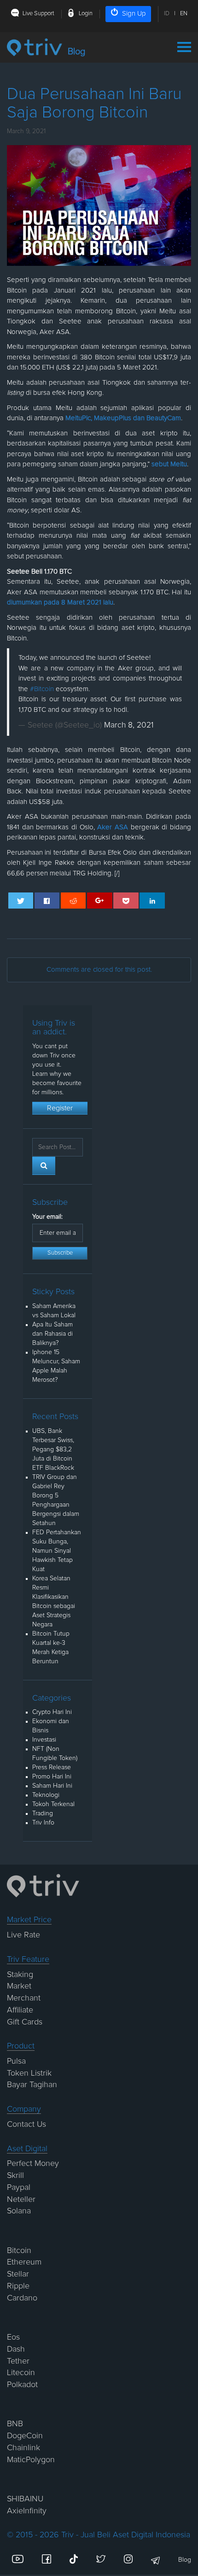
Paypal (19, 2188)
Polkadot (22, 2385)
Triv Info (43, 1823)
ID (167, 14)
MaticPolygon (31, 2460)
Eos (13, 2337)
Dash (16, 2349)
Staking (20, 1975)
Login (86, 14)
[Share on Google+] (100, 901)
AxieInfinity (27, 2511)
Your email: (47, 1217)
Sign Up (134, 14)
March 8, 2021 (129, 725)
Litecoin (21, 2373)
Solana (19, 2211)
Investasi (44, 1740)
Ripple (18, 2286)
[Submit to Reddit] (73, 901)
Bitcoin (19, 2251)
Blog (185, 2560)
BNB (15, 2424)
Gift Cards (25, 2022)
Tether (18, 2361)
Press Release (52, 1767)
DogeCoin (25, 2436)
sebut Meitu (169, 464)
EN (184, 14)
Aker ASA (114, 827)
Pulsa (16, 2061)
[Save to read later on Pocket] (126, 901)
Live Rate (23, 1935)
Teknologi (46, 1795)
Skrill (15, 2176)
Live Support (38, 14)
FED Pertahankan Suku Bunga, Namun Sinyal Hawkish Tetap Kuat (57, 1551)
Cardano (22, 2298)
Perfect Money (33, 2164)
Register (60, 1108)
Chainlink (23, 2448)
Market (19, 1986)
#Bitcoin (42, 689)
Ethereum (24, 2262)
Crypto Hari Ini (52, 1712)
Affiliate (20, 2010)
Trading (43, 1813)
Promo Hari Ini (52, 1777)
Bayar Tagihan (32, 2085)
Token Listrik (29, 2073)
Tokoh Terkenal (53, 1804)
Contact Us (26, 2124)
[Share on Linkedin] (152, 901)
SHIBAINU (25, 2499)
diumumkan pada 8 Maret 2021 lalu (60, 602)
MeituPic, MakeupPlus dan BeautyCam (123, 418)
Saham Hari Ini (52, 1786)
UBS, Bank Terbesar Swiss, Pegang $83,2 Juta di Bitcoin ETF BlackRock (53, 1449)
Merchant (24, 1998)
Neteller (21, 2200)
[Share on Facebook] (47, 901)
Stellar (18, 2274)
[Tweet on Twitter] (21, 901)
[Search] (44, 1166)
